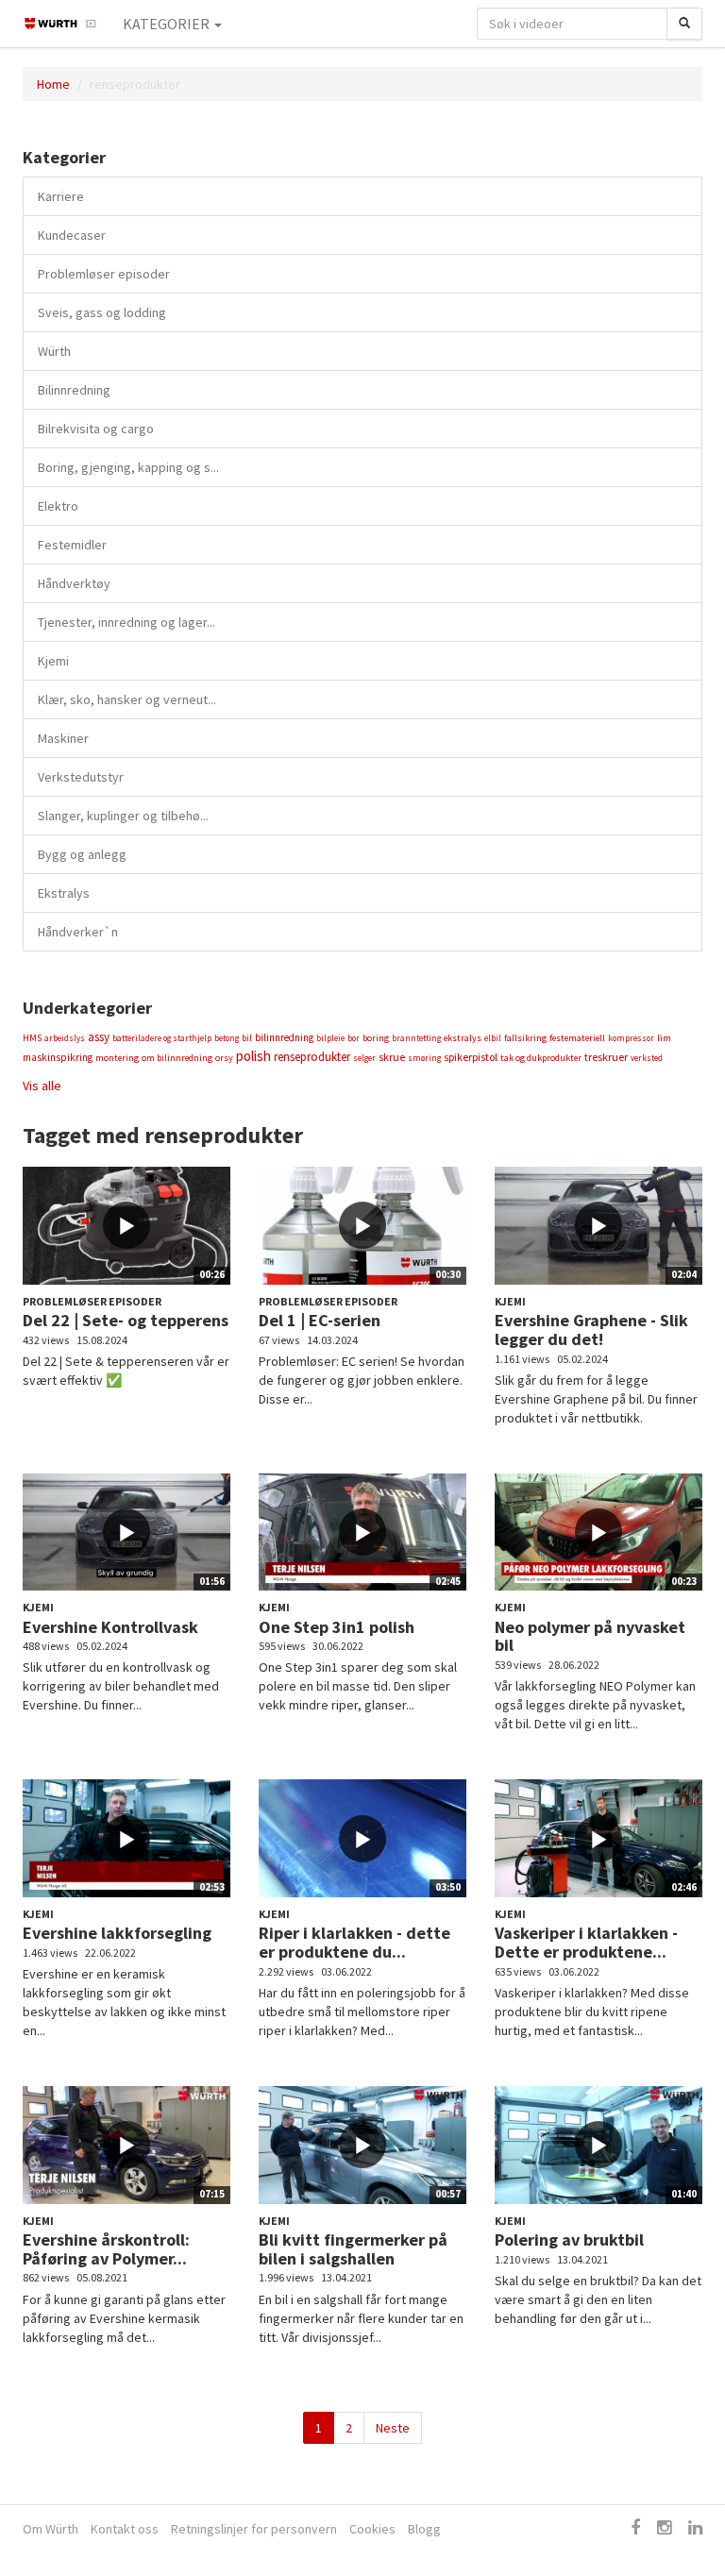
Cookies (372, 2529)
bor (354, 1038)
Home (53, 84)
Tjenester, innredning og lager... (126, 622)
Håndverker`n (78, 932)
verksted (647, 1058)
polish (253, 1056)
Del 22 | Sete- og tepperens (126, 1320)
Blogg (424, 2529)
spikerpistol (471, 1057)
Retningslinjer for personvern (254, 2529)
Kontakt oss (125, 2529)
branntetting (416, 1038)
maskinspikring (58, 1057)
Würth (54, 351)
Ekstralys (64, 893)
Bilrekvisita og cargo (96, 429)
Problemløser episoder (104, 274)
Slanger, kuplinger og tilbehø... (123, 816)
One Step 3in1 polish (337, 1627)
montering (117, 1058)
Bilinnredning (74, 390)
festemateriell (577, 1038)
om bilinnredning (177, 1058)
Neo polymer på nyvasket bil (590, 1636)
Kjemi (53, 661)
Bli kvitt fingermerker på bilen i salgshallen (353, 2249)
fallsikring (525, 1038)
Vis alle (42, 1086)
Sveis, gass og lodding (102, 312)
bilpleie (330, 1038)
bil (247, 1038)
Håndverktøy (74, 583)
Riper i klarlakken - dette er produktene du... (354, 1942)
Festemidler (72, 545)
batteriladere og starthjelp (162, 1038)
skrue (392, 1057)
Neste (393, 2428)
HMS (32, 1038)
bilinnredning (284, 1037)
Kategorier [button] (168, 24)
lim (664, 1038)
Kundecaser (72, 235)
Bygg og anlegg (82, 854)
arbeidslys (65, 1038)
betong (227, 1038)
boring (376, 1038)
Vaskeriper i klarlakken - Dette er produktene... (586, 1942)
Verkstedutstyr (81, 777)
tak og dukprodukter (541, 1058)
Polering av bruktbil (569, 2239)
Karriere (61, 196)
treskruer (606, 1057)
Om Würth (51, 2529)
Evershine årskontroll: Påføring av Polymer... (106, 2249)
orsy (224, 1058)
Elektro (58, 506)
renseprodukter (312, 1057)
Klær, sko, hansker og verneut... (127, 699)
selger (364, 1058)
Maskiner (63, 738)
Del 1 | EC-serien (320, 1320)
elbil (493, 1038)
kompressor (631, 1038)
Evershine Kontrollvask (110, 1627)
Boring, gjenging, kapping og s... (128, 467)
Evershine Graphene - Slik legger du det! (591, 1330)
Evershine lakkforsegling (117, 1933)
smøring (424, 1058)
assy (99, 1037)
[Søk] (684, 24)
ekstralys (463, 1038)
